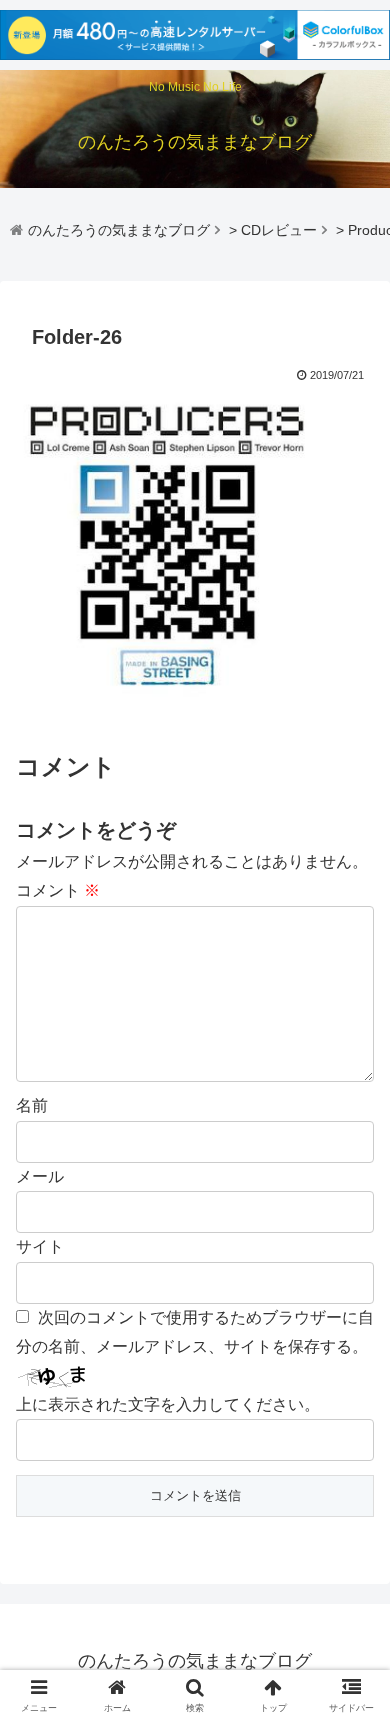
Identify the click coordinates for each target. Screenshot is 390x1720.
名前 (32, 1105)
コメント (58, 890)
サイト (40, 1246)
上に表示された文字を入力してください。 (168, 1404)
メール (40, 1176)
